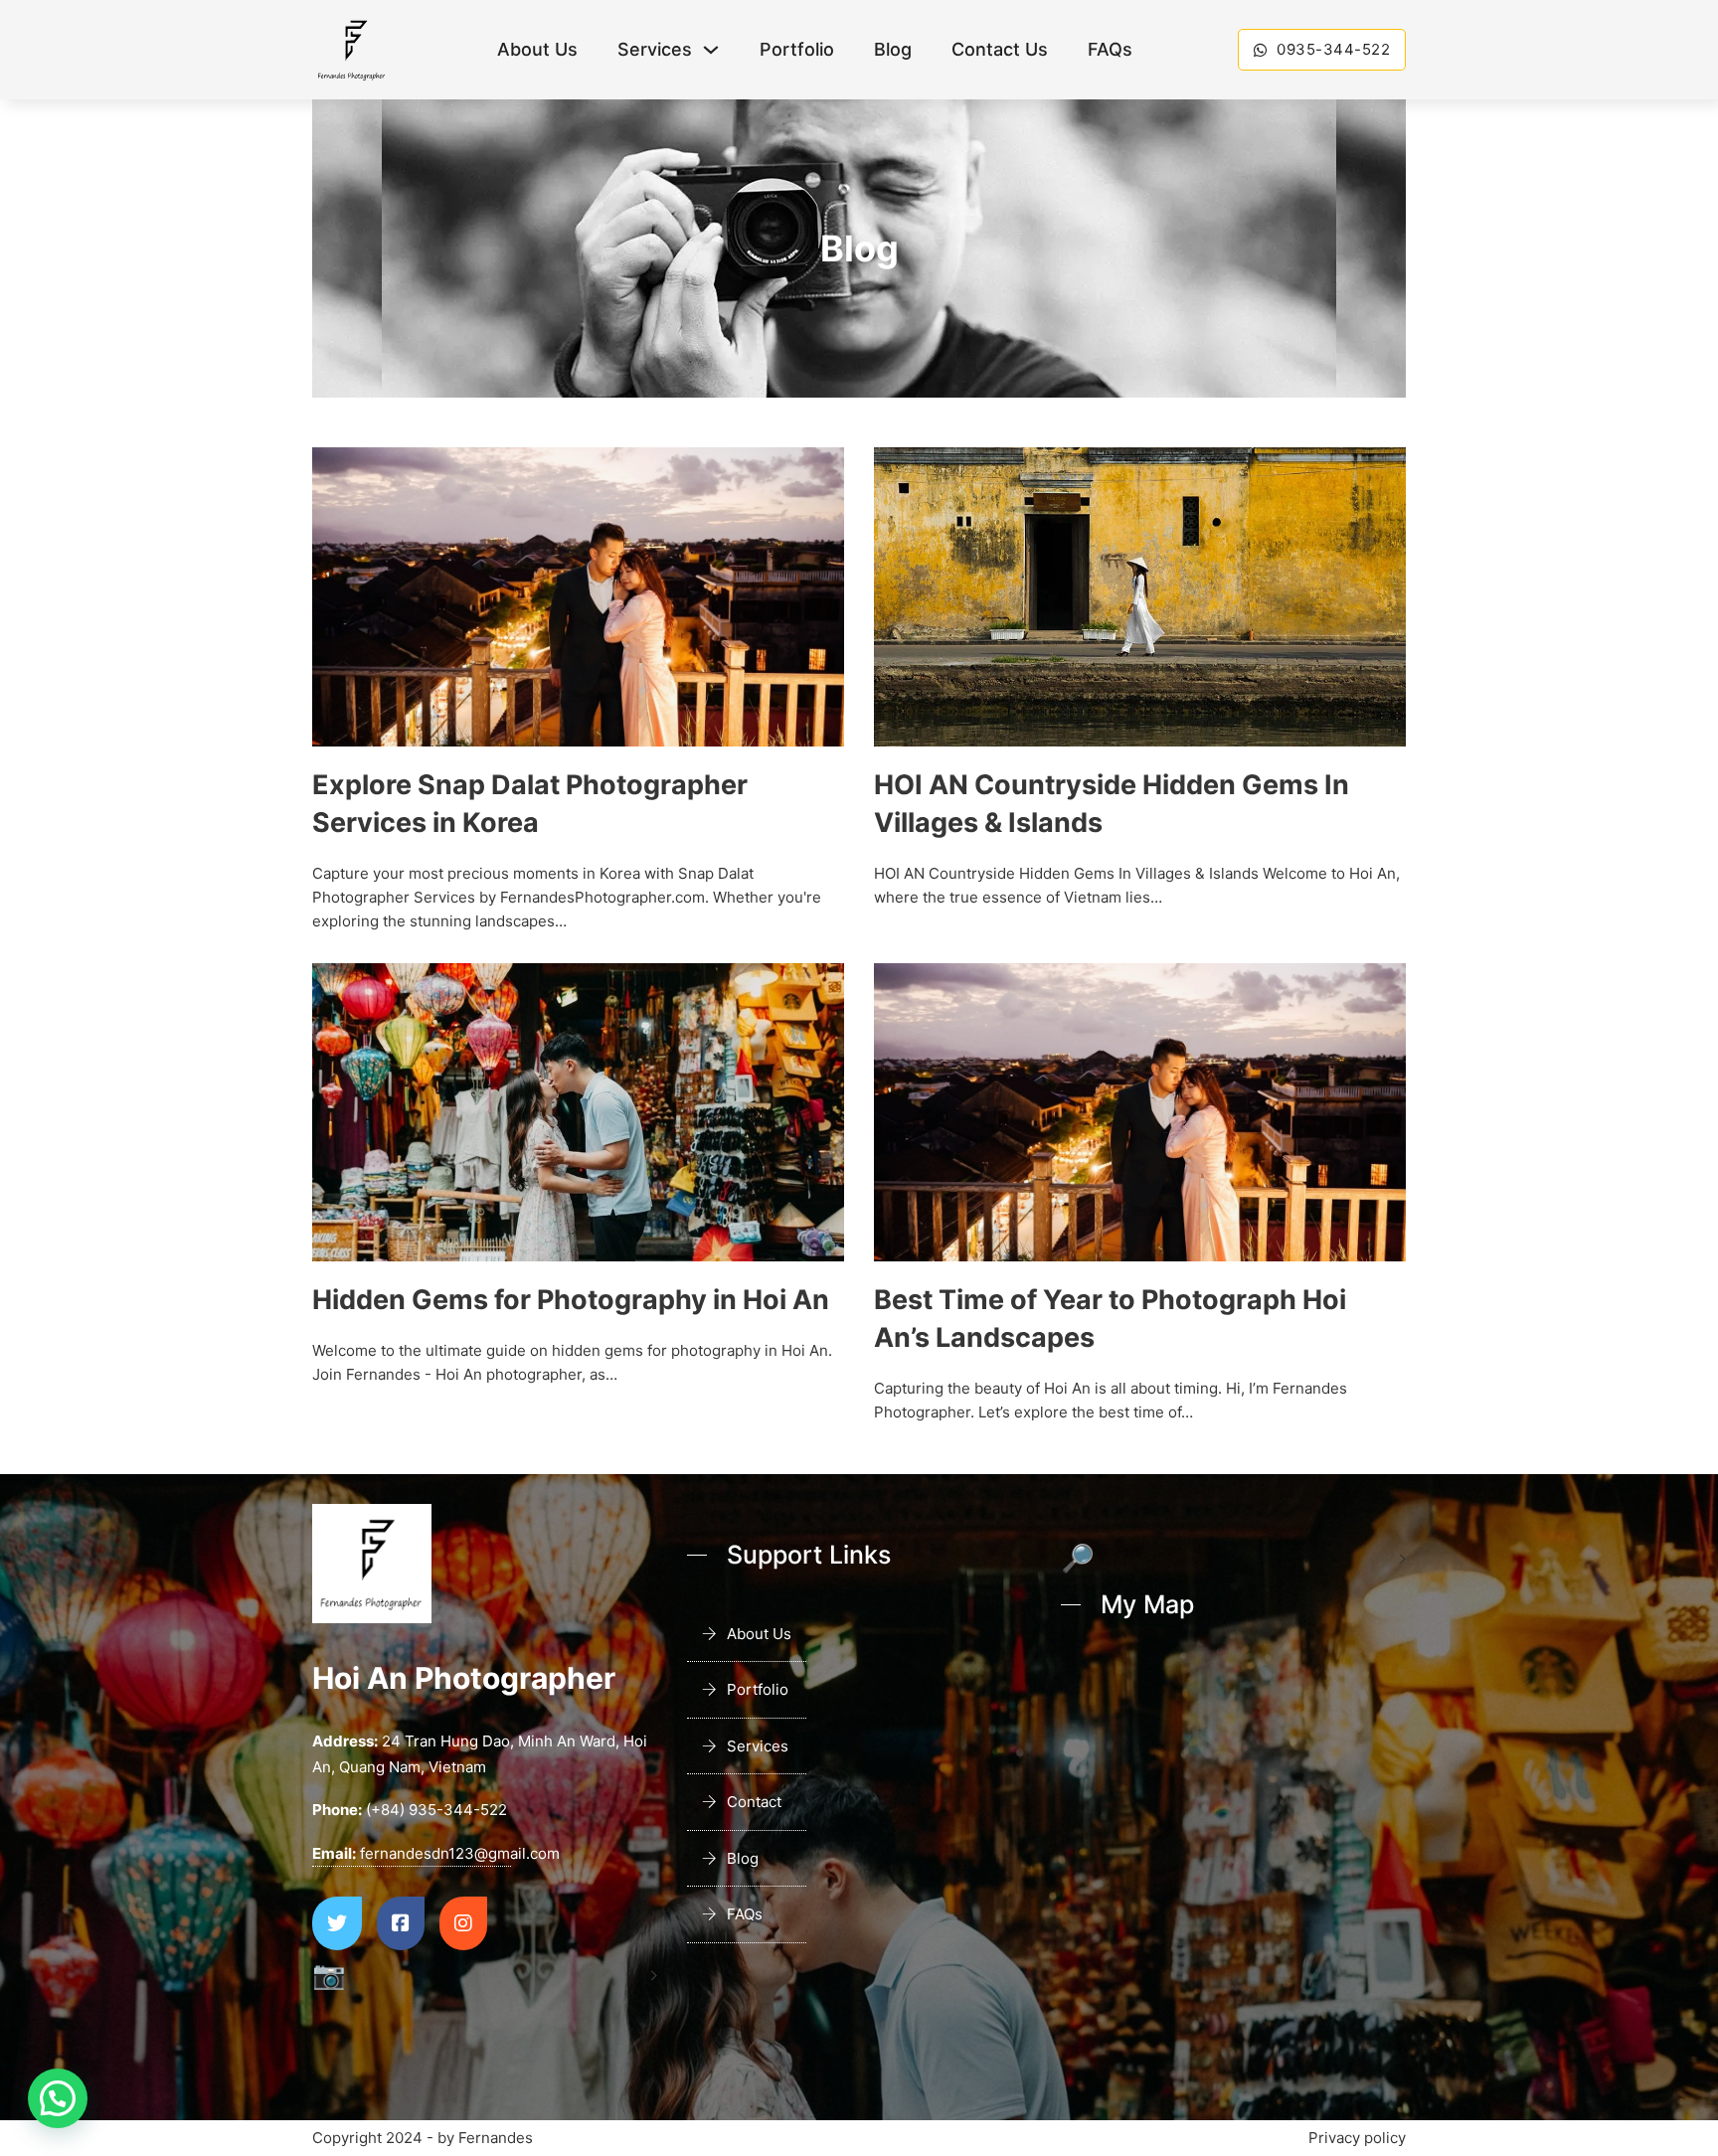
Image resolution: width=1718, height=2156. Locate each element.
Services (655, 49)
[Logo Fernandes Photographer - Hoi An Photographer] (352, 50)
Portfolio (797, 49)
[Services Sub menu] (711, 50)
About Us (537, 49)
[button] (58, 2098)
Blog (893, 49)
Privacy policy (1357, 2138)
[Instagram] (463, 1923)
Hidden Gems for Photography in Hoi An (571, 1300)
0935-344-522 (1333, 49)
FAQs (1110, 49)
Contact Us (1000, 49)
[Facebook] (401, 1923)
